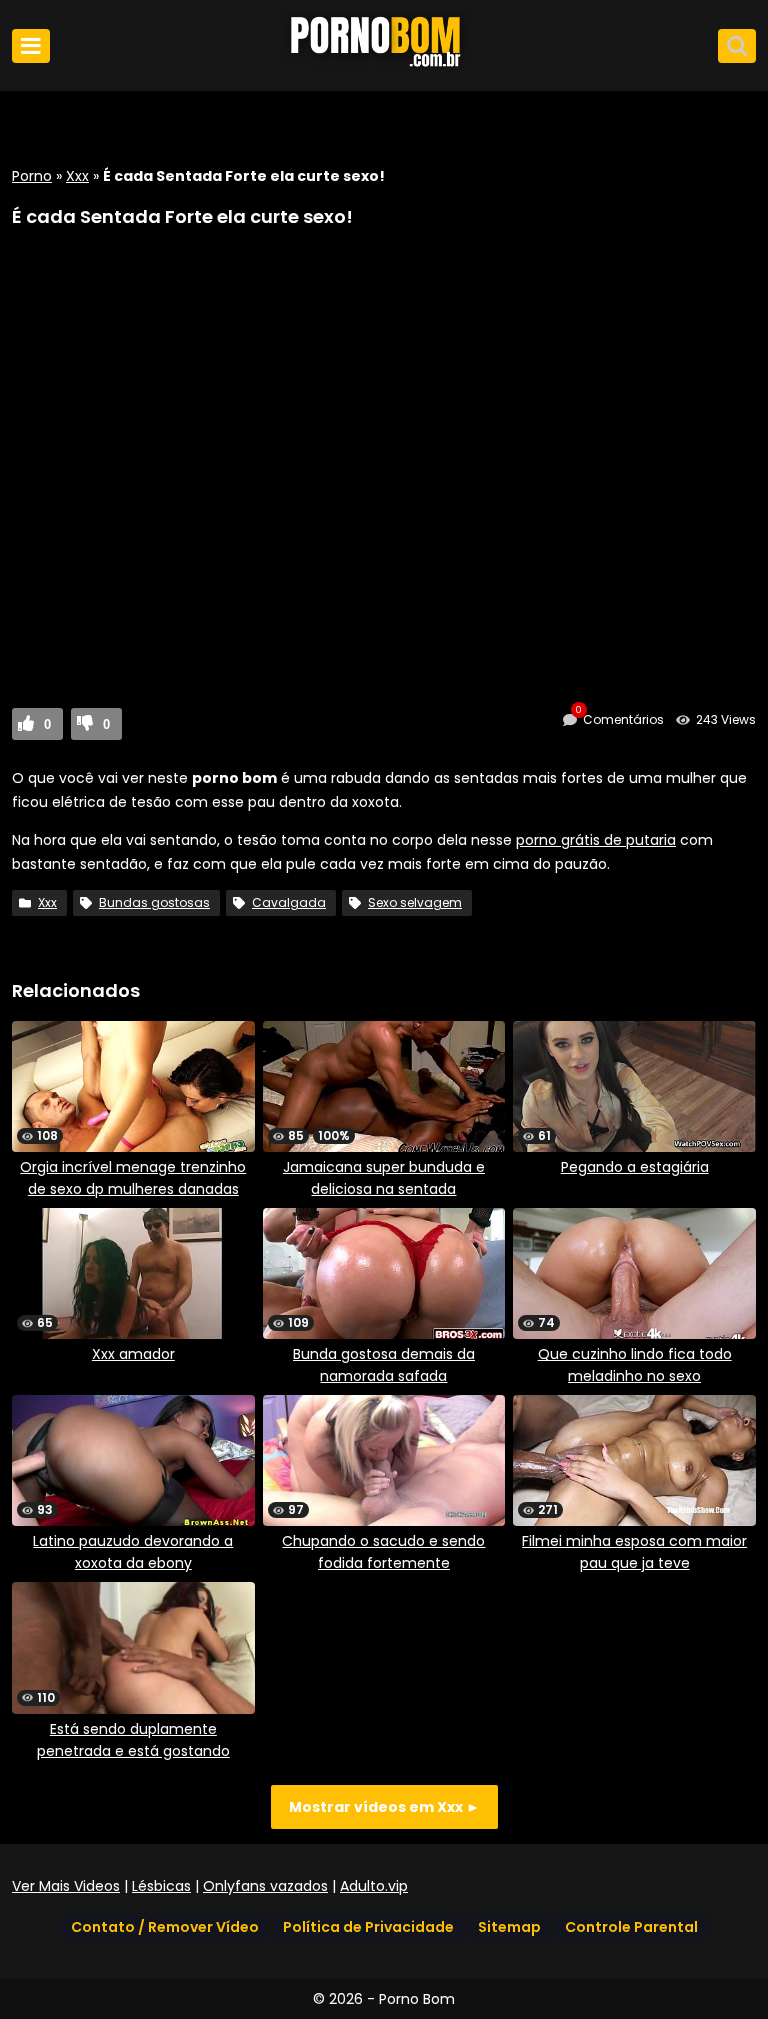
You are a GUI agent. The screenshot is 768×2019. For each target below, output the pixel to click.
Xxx (77, 176)
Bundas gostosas (154, 902)
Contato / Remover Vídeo (165, 1927)
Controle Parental (631, 1927)
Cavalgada (289, 902)
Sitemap (509, 1927)
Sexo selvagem (415, 902)
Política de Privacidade (368, 1927)
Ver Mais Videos (66, 1886)
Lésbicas (161, 1886)
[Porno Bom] (384, 67)
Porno (32, 176)
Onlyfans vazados (265, 1886)
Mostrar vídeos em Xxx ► (384, 1807)
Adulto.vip (374, 1886)
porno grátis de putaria (596, 840)
